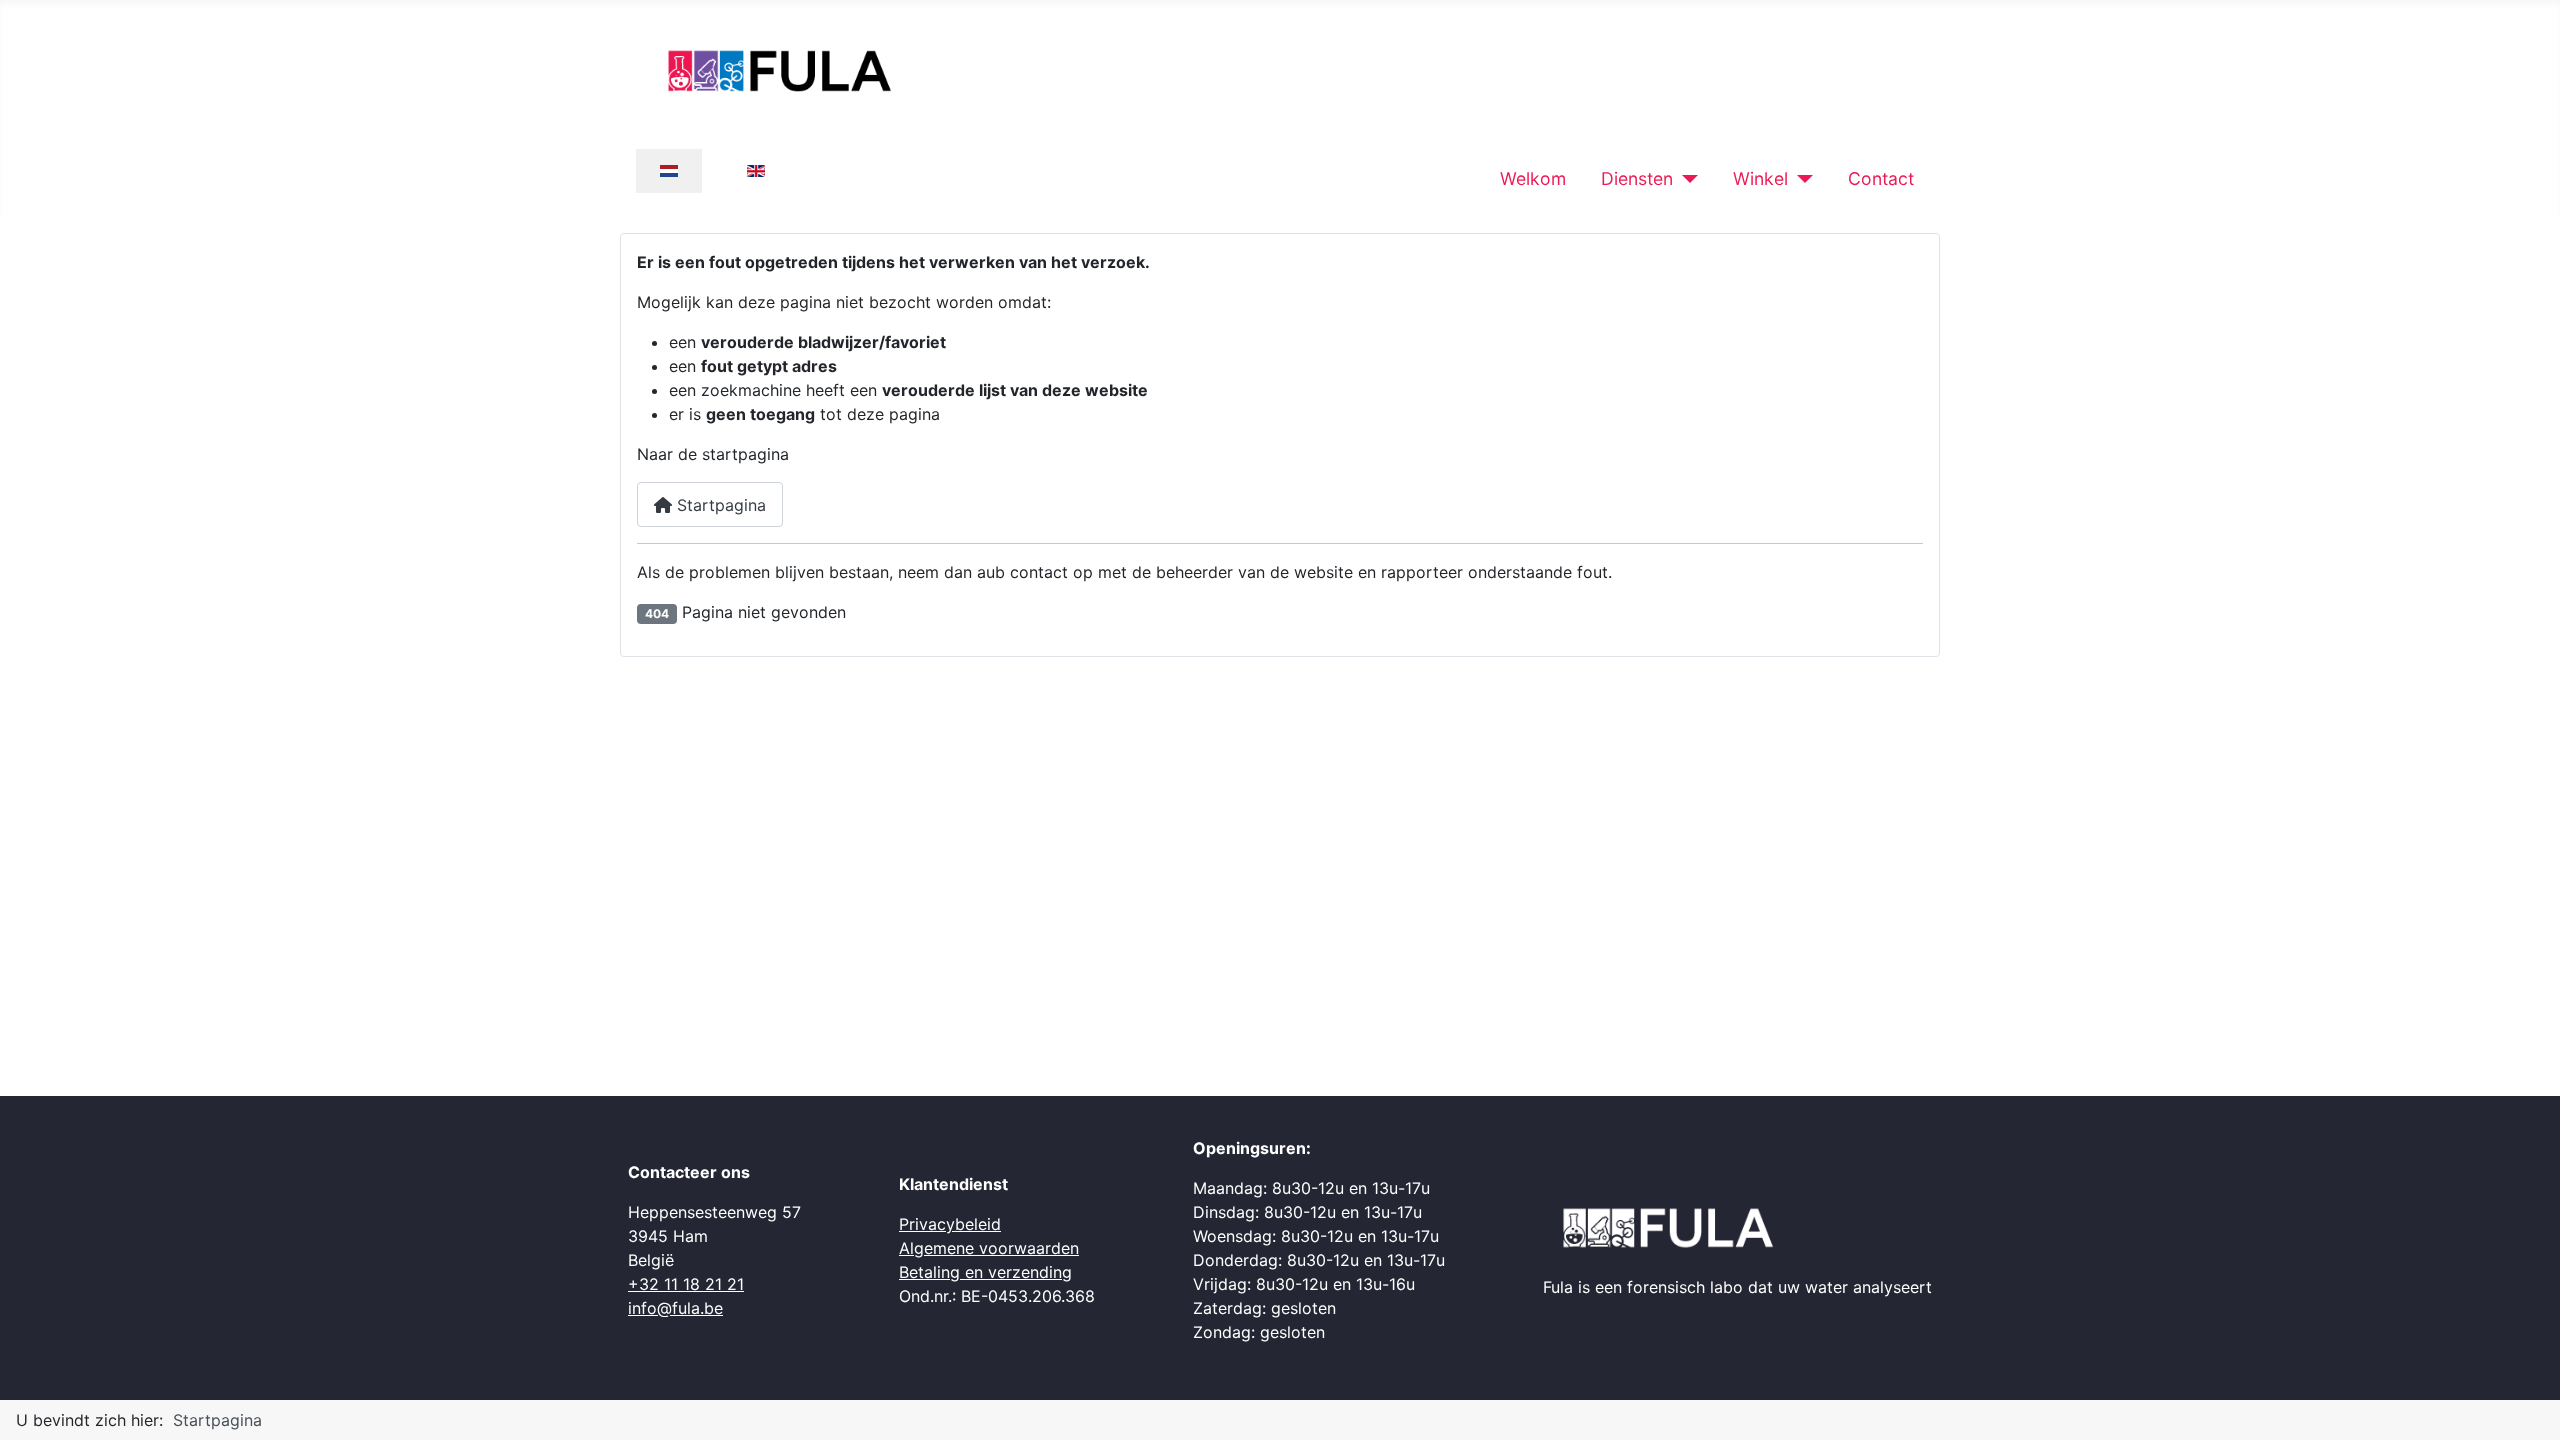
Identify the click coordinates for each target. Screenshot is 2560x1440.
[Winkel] (1800, 179)
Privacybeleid (950, 1224)
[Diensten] (1685, 179)
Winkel (1760, 178)
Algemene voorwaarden (989, 1248)
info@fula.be (675, 1308)
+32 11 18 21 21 (686, 1284)
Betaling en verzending (985, 1272)
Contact (1881, 178)
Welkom (1533, 178)
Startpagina (719, 505)
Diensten (1637, 178)
